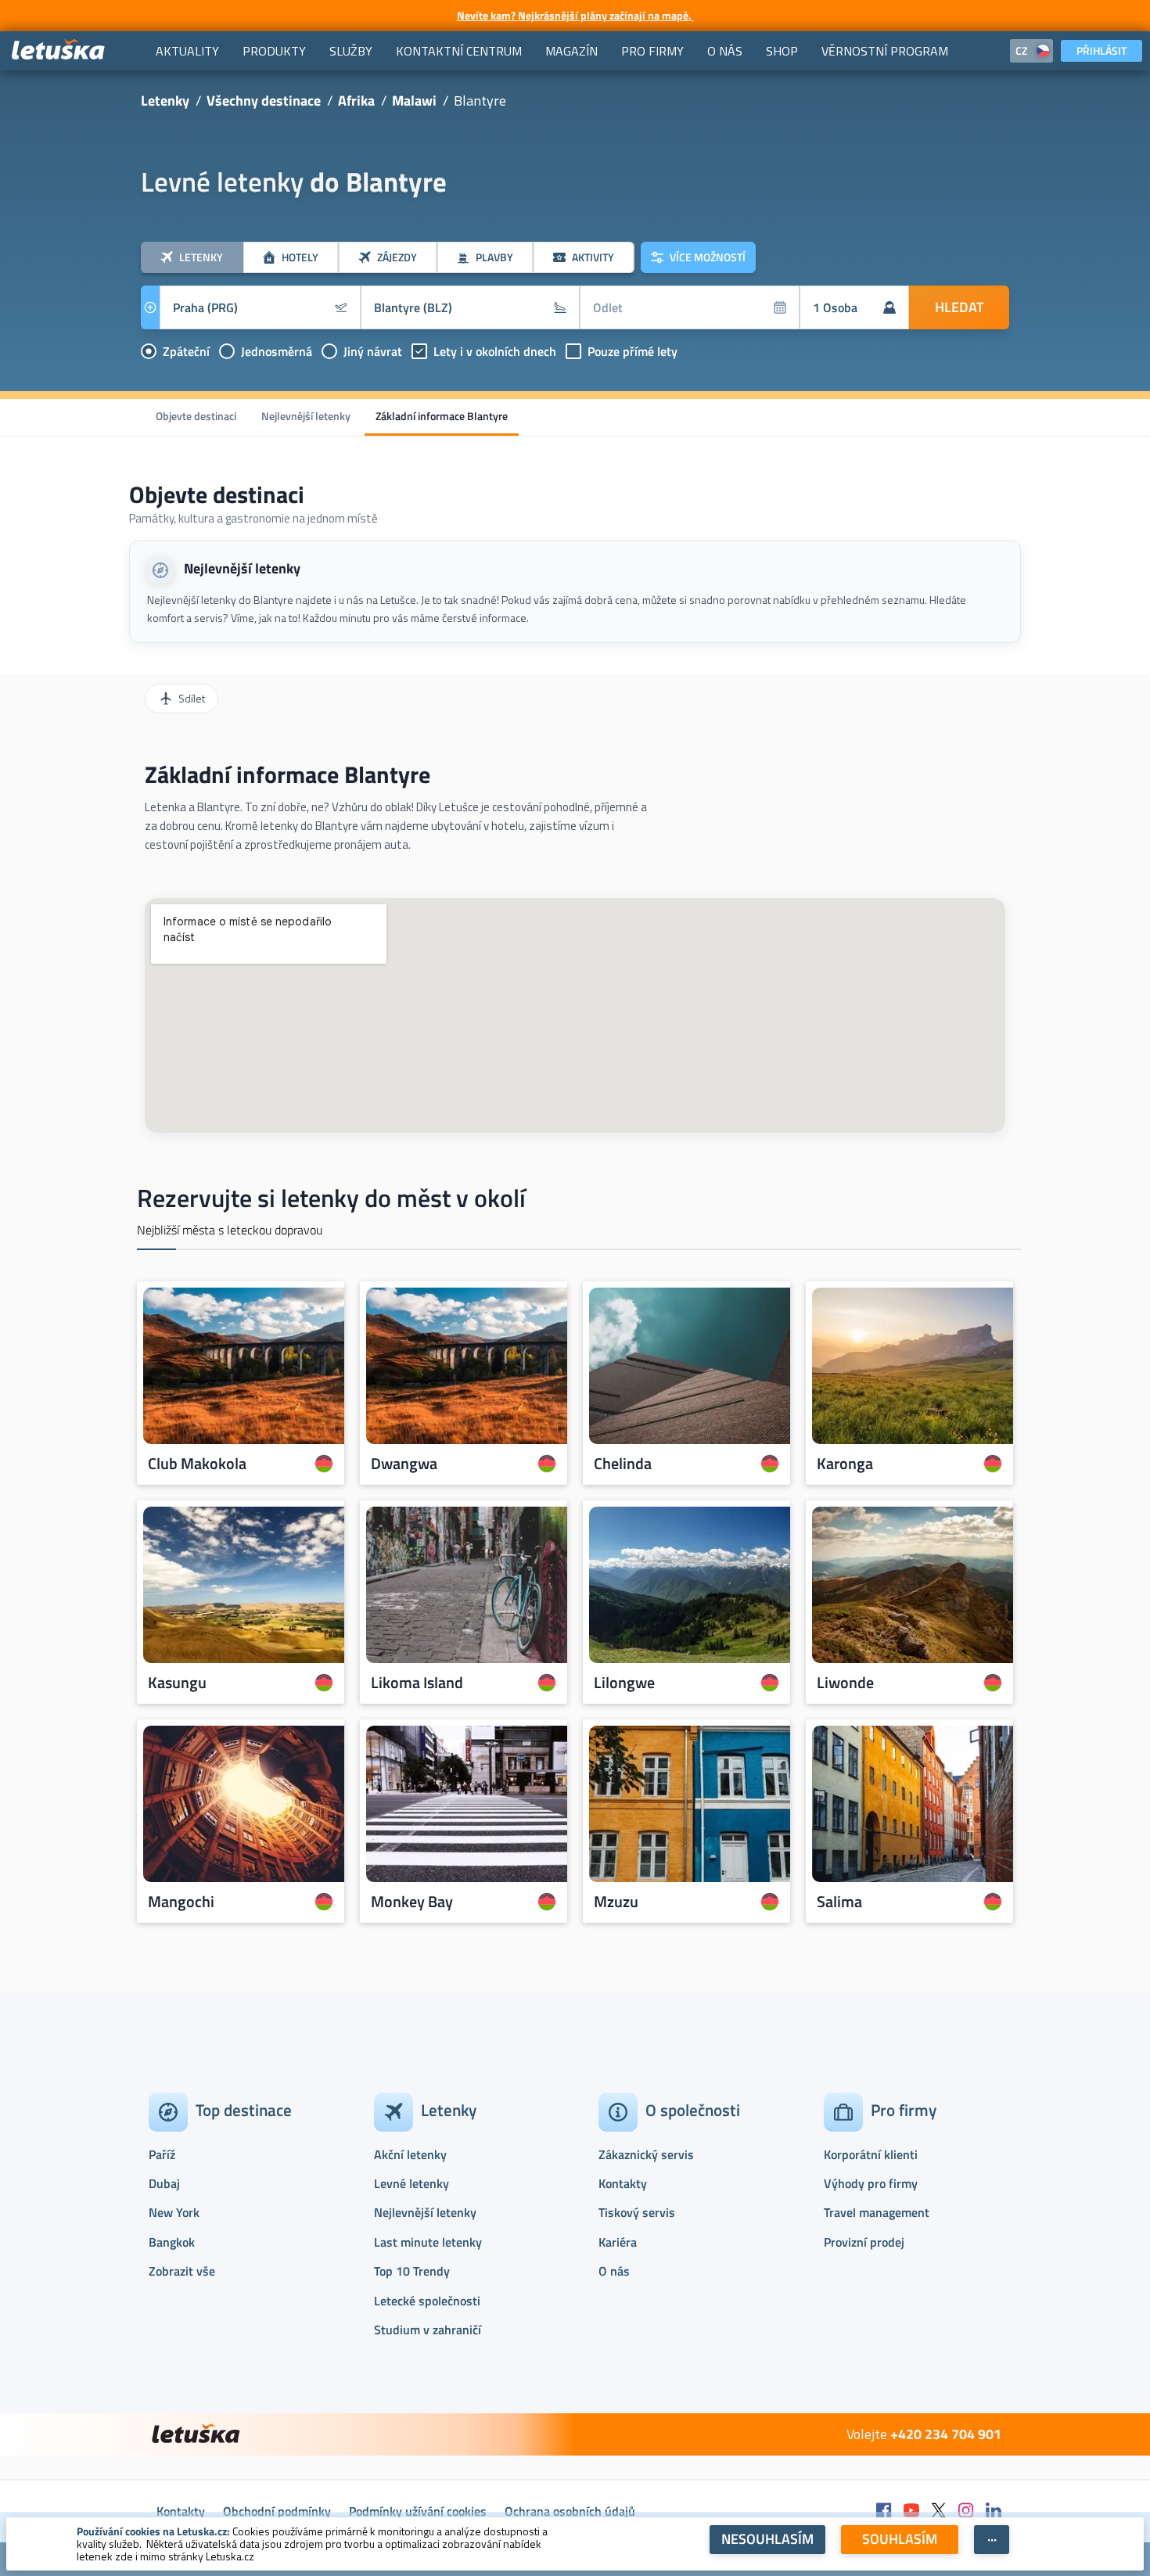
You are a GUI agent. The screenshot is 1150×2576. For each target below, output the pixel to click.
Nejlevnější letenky (306, 416)
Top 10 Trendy (412, 2271)
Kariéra (618, 2242)
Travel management (877, 2212)
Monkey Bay (412, 1902)
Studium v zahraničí (428, 2330)
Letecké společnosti (427, 2301)
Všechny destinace (264, 101)
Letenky (165, 101)
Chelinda (623, 1464)
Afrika (356, 101)
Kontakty (623, 2183)
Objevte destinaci (196, 416)
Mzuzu (616, 1902)
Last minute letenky (428, 2242)
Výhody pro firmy (871, 2183)
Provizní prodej (864, 2242)
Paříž (162, 2154)
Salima (839, 1902)
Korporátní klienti (871, 2154)
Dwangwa (404, 1464)
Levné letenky (411, 2183)
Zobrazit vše (182, 2271)
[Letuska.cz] (59, 50)
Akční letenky (410, 2154)
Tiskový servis (637, 2212)
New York (174, 2212)
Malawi (414, 101)
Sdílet (192, 698)
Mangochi (181, 1902)
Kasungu (177, 1683)
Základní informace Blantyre (442, 416)
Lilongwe (624, 1683)
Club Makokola (197, 1464)
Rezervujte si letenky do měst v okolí (331, 1198)
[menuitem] (187, 51)
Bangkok (172, 2242)
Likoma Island (417, 1683)
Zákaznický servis (646, 2154)
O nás (614, 2271)
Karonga (845, 1464)
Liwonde (845, 1683)
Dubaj (164, 2183)
